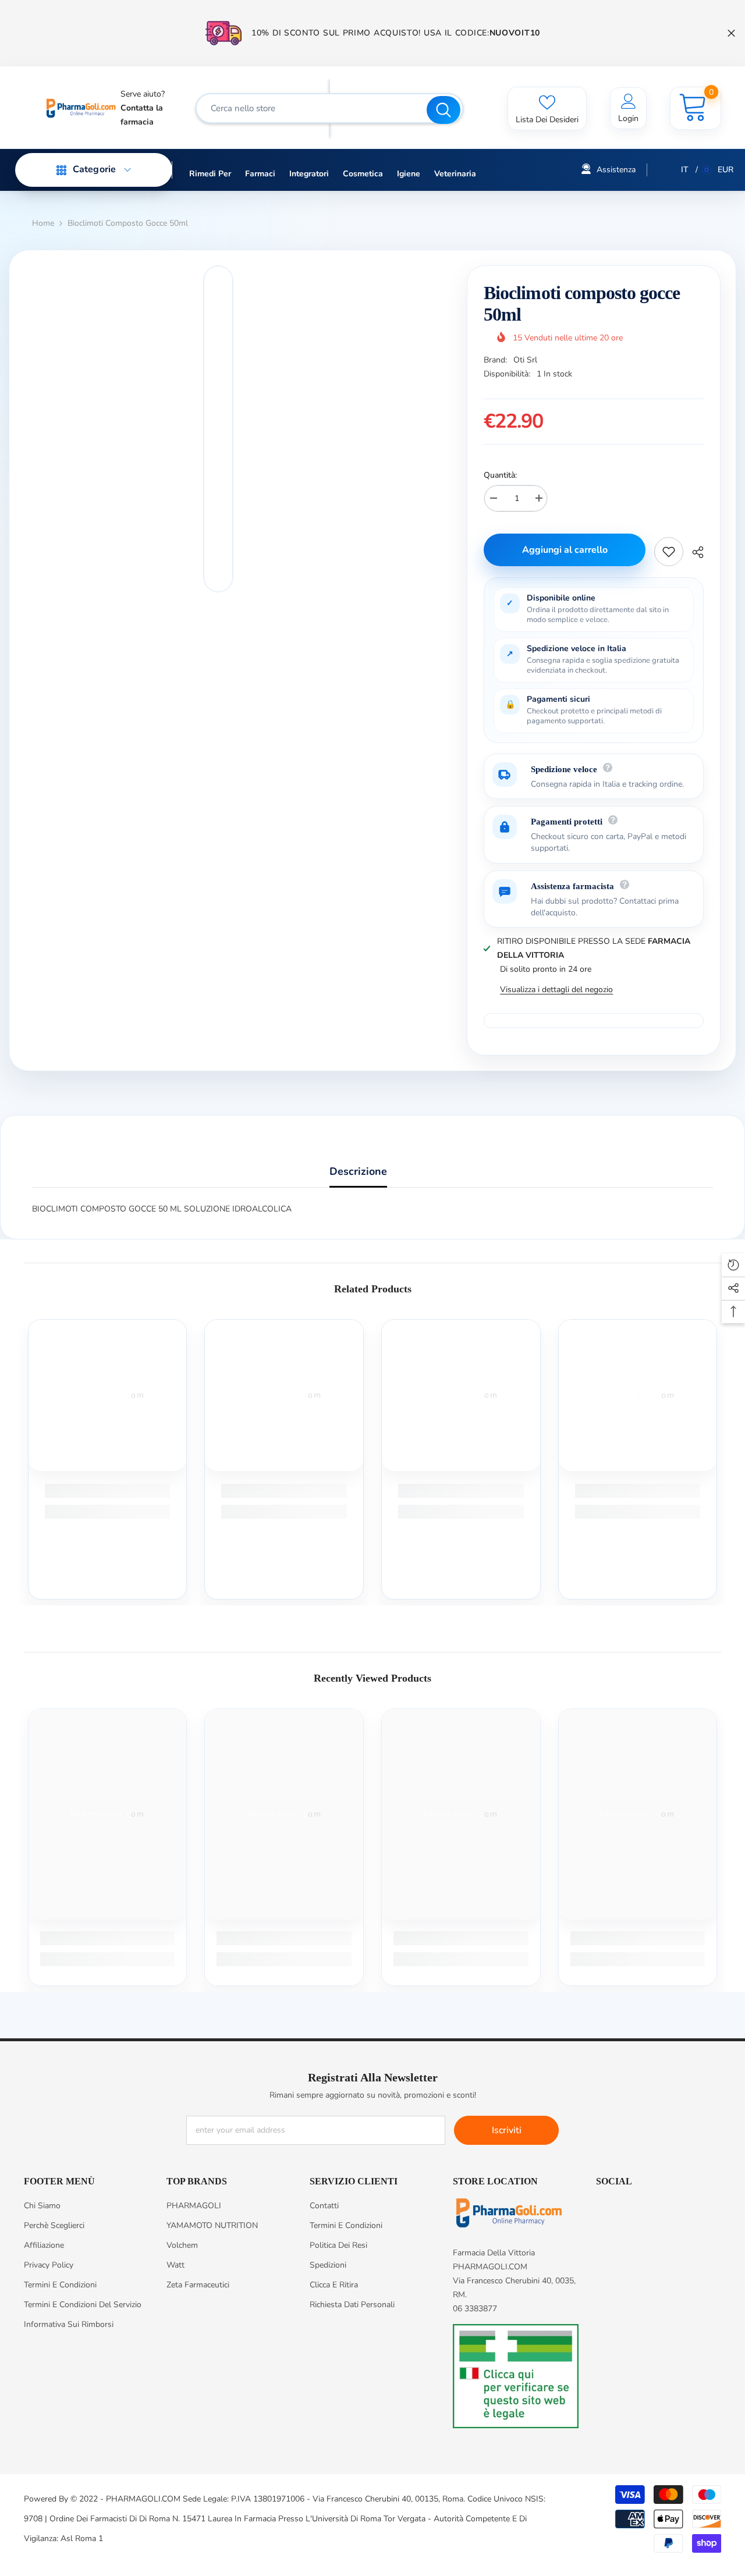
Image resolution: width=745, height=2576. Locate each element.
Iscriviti (507, 2130)
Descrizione (358, 1171)
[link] (108, 1491)
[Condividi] (693, 552)
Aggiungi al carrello (565, 550)
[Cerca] (329, 108)
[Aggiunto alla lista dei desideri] (669, 552)
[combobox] (313, 108)
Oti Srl (525, 360)
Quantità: (500, 475)
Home (43, 223)
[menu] (62, 170)
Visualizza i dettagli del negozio (556, 989)
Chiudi (731, 33)
